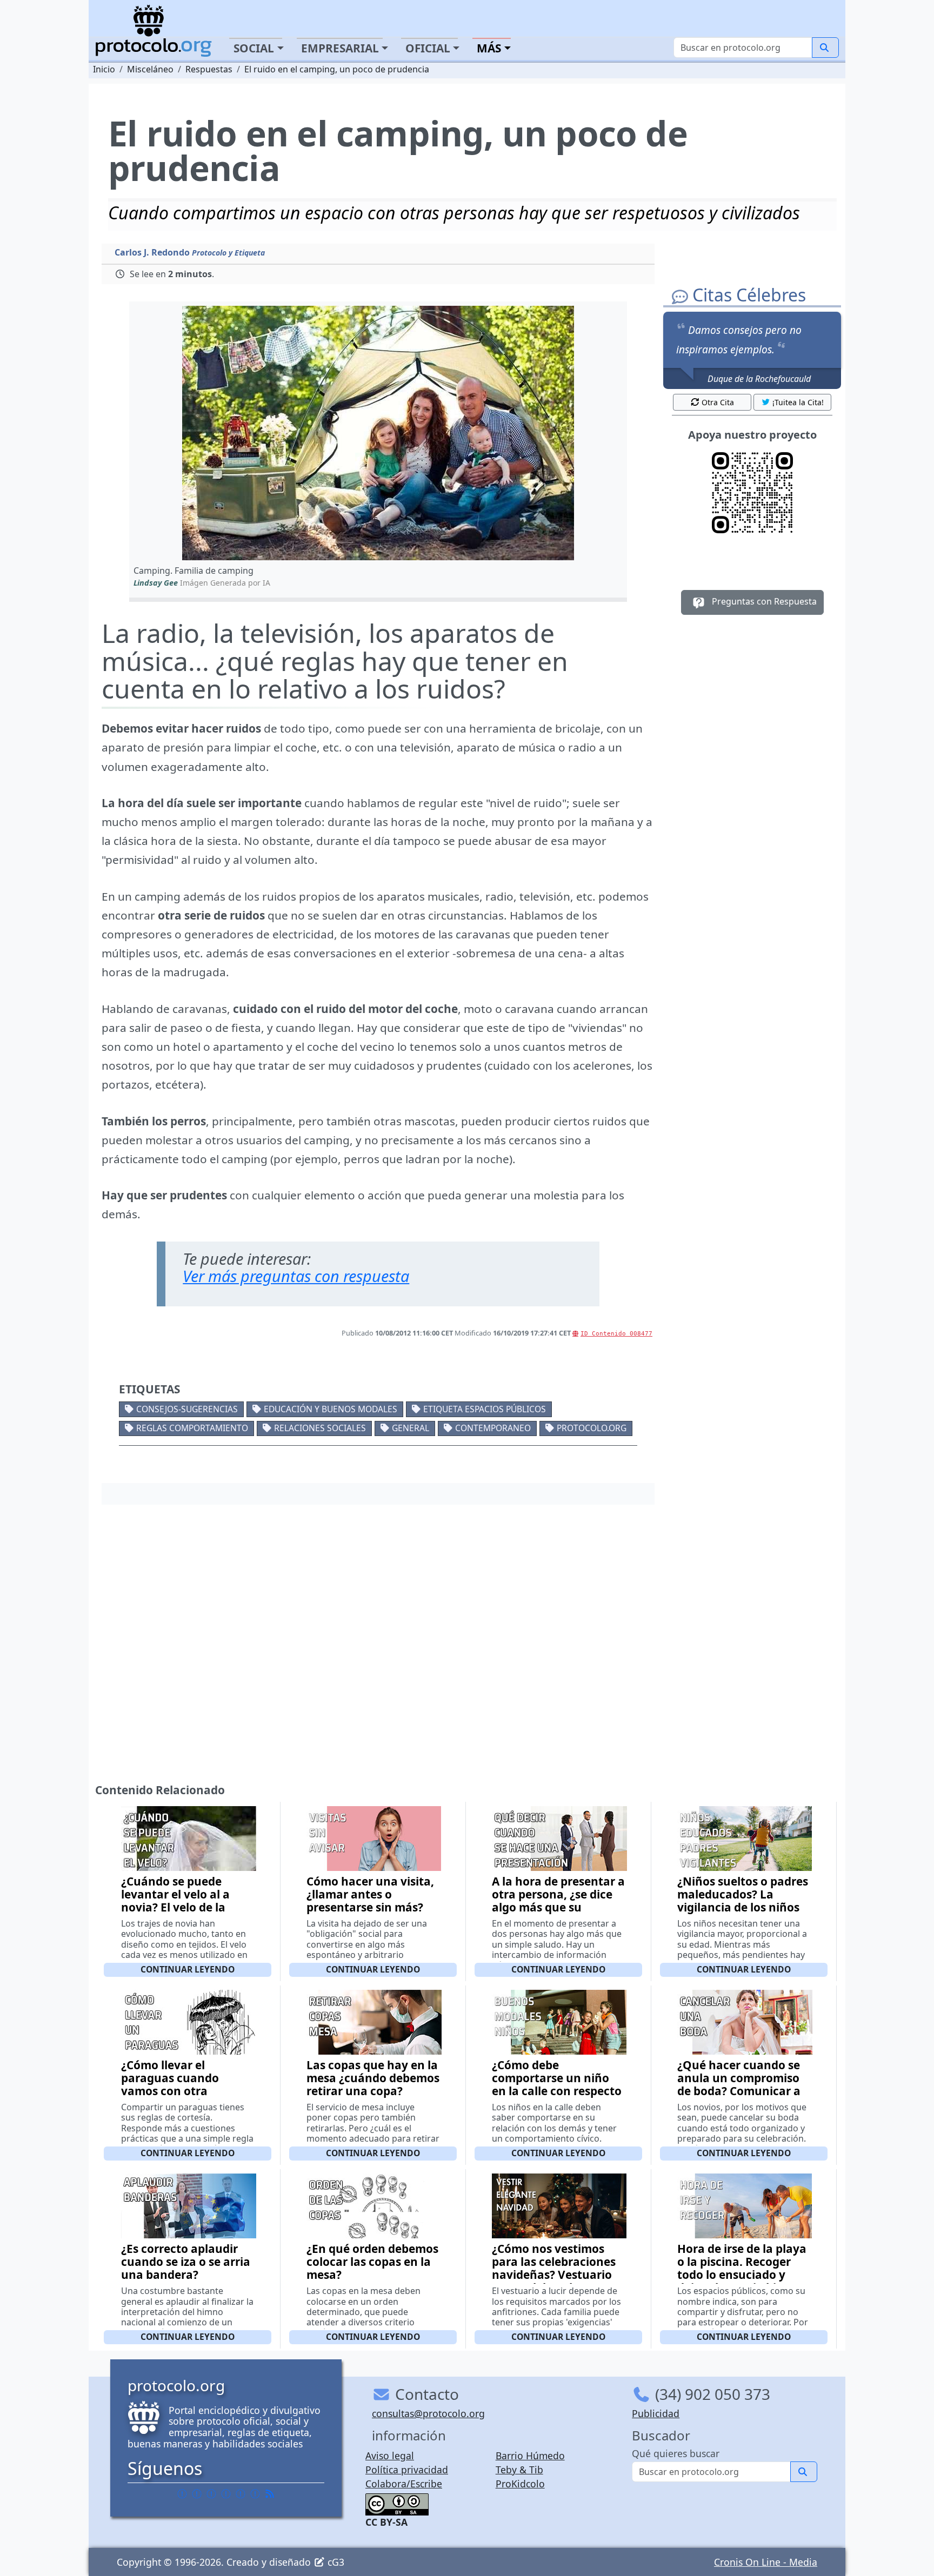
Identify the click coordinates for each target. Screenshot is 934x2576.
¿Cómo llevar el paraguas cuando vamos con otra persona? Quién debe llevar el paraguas (180, 2091)
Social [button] (254, 48)
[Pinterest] (211, 2493)
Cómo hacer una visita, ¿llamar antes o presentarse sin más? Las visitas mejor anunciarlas (370, 1907)
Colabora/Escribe (404, 2484)
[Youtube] (255, 2493)
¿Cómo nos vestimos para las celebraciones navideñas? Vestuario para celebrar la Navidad (554, 2275)
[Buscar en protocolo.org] (825, 48)
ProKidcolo (520, 2484)
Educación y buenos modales (331, 1409)
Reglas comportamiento (192, 1428)
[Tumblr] (226, 2493)
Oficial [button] (428, 48)
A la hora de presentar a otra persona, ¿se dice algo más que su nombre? (558, 1901)
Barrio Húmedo (530, 2456)
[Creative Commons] (397, 2504)
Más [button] (489, 48)
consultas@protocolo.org (428, 2413)
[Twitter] (197, 2493)
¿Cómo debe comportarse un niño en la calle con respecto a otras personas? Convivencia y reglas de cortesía (557, 2097)
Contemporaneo (493, 1428)
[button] (378, 433)
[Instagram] (241, 2493)
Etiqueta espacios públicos (485, 1409)
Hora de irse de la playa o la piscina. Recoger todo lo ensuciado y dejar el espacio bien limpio (742, 2275)
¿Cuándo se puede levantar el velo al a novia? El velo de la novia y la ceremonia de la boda (187, 1907)
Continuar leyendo (188, 1969)
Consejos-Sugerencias (187, 1409)
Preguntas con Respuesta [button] (763, 601)
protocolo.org (592, 1428)
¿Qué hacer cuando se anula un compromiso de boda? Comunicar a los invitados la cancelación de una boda (739, 2097)
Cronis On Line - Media (766, 2562)
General (411, 1428)
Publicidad (656, 2413)
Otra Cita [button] (718, 402)
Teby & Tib (519, 2470)
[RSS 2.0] (270, 2493)
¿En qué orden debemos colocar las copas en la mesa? (372, 2262)
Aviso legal (390, 2456)
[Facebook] (182, 2493)
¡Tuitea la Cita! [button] (798, 402)
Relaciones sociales (320, 1428)
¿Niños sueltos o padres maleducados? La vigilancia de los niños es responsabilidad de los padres (743, 1907)
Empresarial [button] (340, 48)
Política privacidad (407, 2470)
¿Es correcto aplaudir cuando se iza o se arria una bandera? (186, 2262)
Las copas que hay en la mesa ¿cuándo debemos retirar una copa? (373, 2078)
